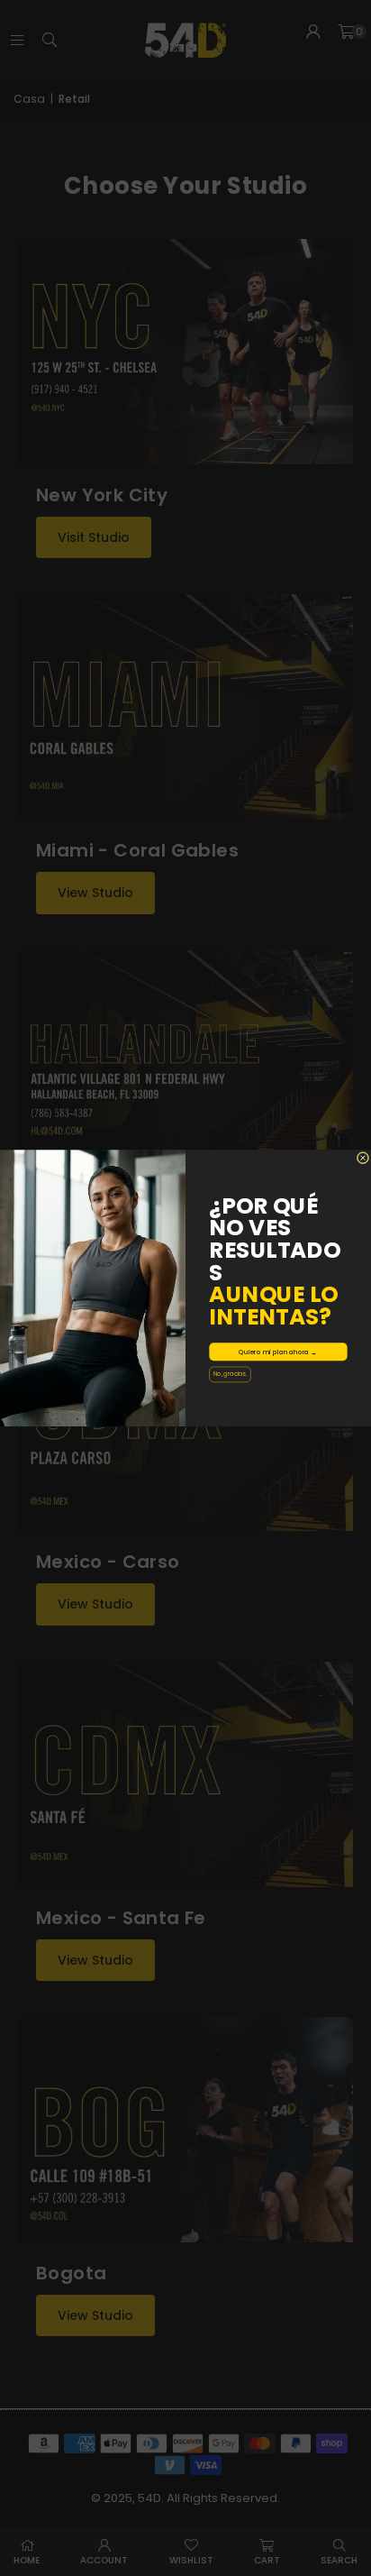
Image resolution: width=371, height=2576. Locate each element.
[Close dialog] (363, 1158)
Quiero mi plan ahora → (278, 1352)
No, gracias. (230, 1374)
